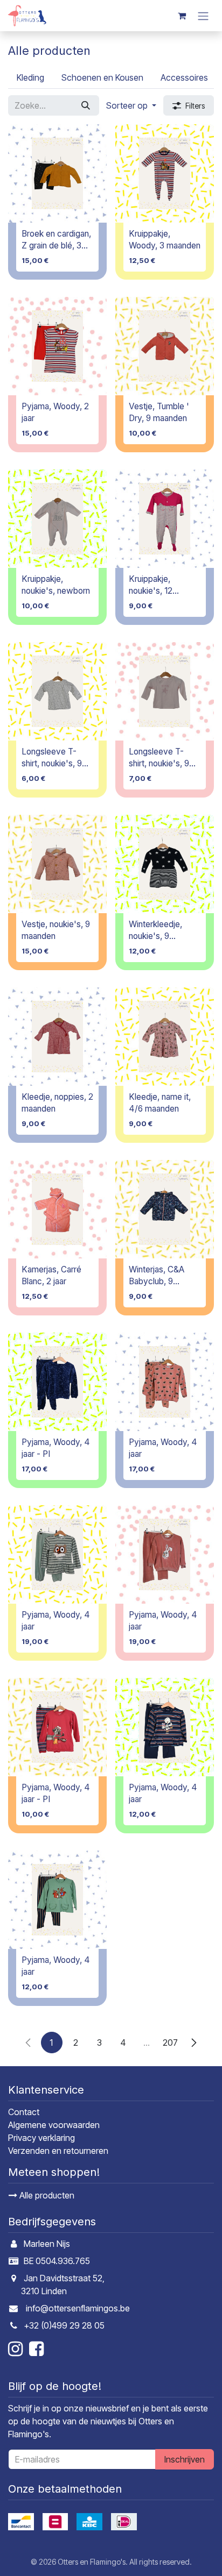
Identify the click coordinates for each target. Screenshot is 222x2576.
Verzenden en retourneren (58, 2151)
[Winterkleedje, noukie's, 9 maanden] (165, 864)
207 (170, 2043)
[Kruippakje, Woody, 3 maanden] (165, 173)
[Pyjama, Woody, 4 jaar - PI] (57, 1382)
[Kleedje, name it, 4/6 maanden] (165, 1037)
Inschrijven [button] (185, 2459)
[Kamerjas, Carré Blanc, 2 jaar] (57, 1209)
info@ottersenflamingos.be (78, 2308)
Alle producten (46, 2195)
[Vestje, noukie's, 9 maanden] (57, 864)
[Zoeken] (86, 105)
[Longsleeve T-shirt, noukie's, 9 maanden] (57, 691)
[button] (131, 105)
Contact (24, 2112)
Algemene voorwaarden (54, 2125)
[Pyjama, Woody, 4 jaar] (165, 1382)
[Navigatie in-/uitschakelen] (203, 16)
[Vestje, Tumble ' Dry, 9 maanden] (165, 346)
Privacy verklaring (41, 2138)
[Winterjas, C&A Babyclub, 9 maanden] (165, 1209)
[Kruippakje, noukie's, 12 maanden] (165, 519)
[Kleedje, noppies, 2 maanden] (57, 1037)
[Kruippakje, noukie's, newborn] (57, 519)
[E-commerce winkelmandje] (182, 16)
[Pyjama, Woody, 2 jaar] (57, 346)
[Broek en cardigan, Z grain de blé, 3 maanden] (57, 173)
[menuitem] (30, 77)
